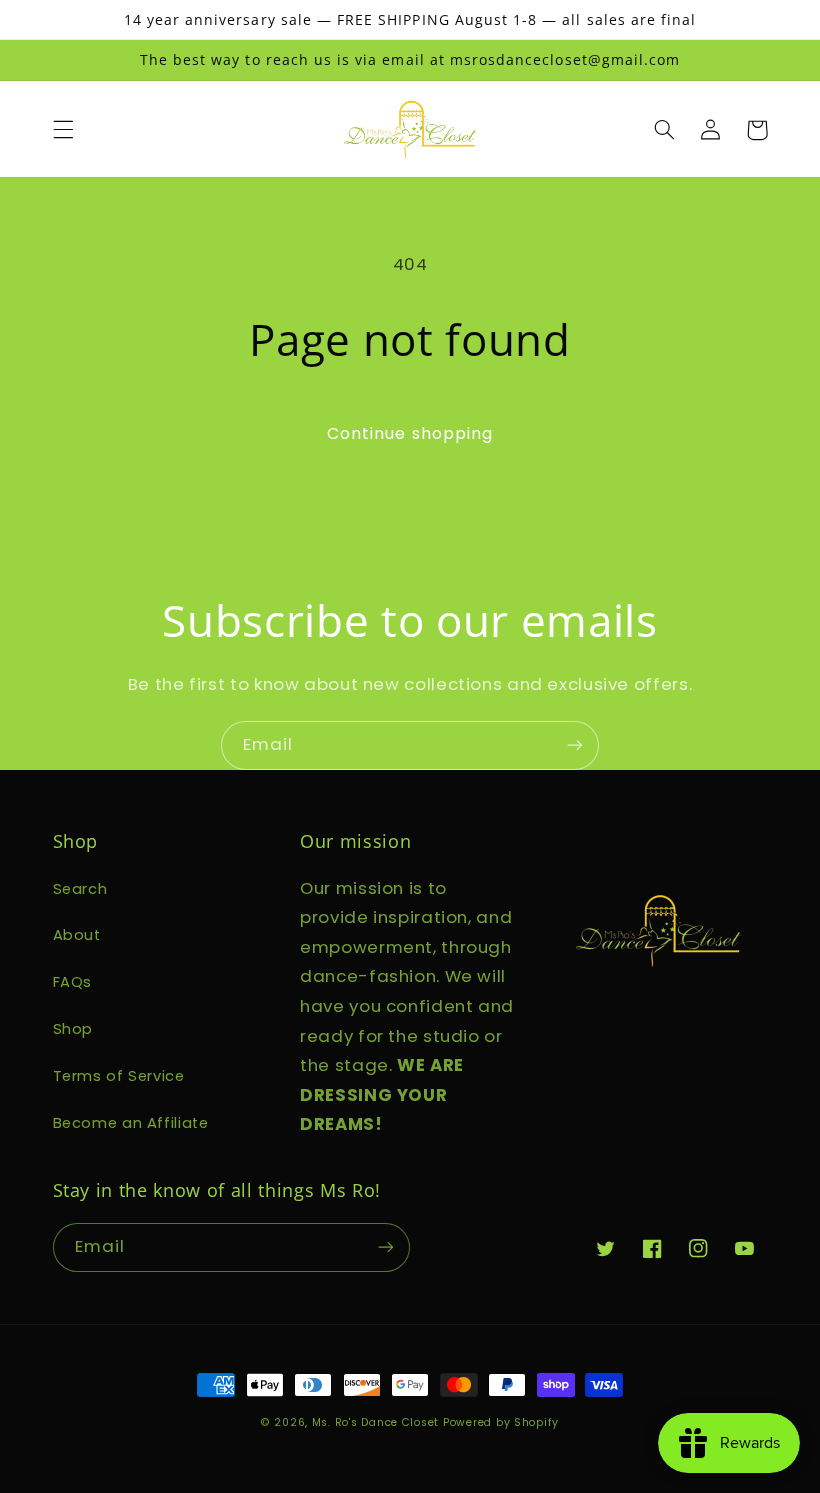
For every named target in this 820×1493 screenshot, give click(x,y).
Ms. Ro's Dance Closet (377, 1422)
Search (80, 889)
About (77, 935)
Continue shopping (410, 433)
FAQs (73, 982)
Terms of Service (119, 1076)
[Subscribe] (575, 745)
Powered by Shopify (501, 1422)
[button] (63, 130)
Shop (73, 1029)
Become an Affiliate (131, 1123)
